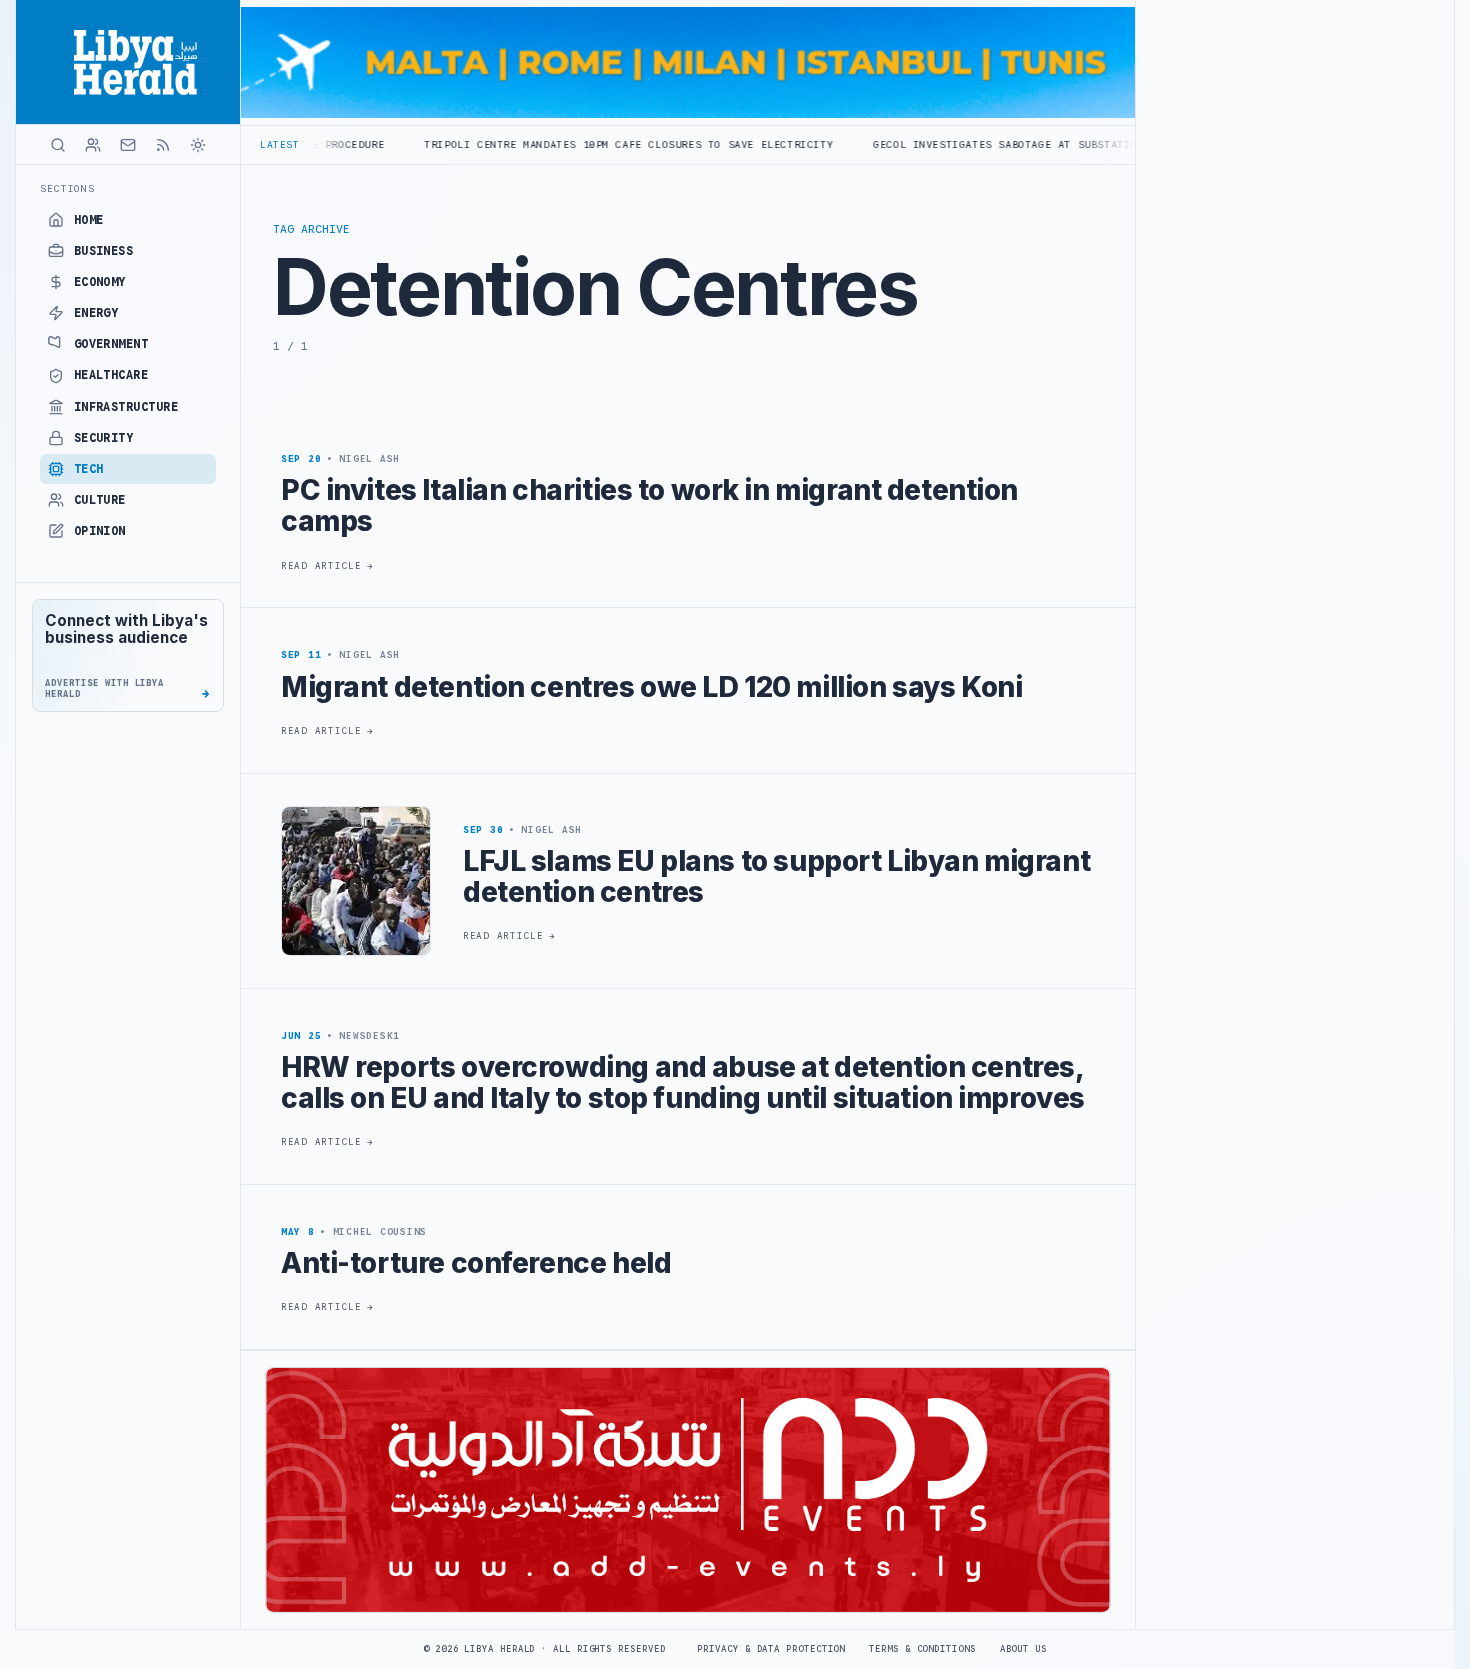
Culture (100, 500)
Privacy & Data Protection (771, 1649)
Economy (100, 282)
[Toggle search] (58, 145)
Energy (96, 313)
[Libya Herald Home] (128, 62)
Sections (67, 188)
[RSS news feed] (163, 145)
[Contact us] (128, 145)
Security (104, 438)
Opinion (100, 531)
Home (89, 220)
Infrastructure (126, 407)
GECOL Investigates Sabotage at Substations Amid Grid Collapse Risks (1013, 144)
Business (104, 251)
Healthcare (111, 375)
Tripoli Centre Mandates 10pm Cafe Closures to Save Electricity (547, 144)
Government (111, 344)
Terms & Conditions (922, 1649)
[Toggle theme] (198, 145)
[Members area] (93, 145)
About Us (1023, 1649)
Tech (89, 469)
